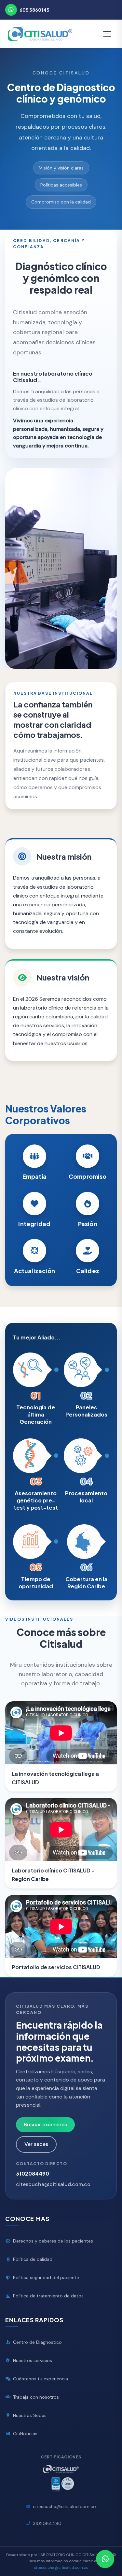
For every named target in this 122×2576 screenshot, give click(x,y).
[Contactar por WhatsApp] (105, 2559)
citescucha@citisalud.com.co (53, 2184)
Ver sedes (36, 2144)
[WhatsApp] (11, 10)
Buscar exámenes (45, 2124)
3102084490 (33, 2173)
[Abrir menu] (107, 34)
